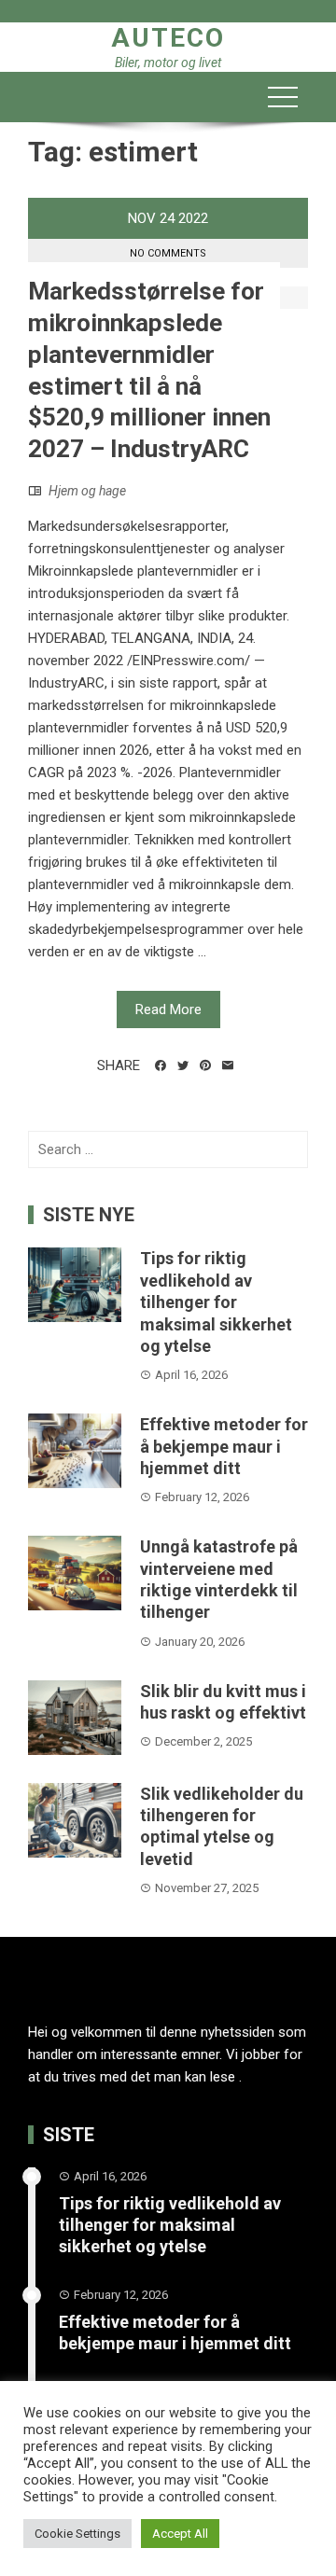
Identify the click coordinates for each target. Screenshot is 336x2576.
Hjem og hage (87, 491)
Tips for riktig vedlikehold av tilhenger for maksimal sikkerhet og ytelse (216, 1302)
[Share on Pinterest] (205, 1065)
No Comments (168, 253)
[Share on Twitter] (183, 1065)
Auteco (168, 38)
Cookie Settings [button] (77, 2534)
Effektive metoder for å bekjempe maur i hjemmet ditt (224, 1446)
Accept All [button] (180, 2534)
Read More (168, 1010)
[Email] (228, 1065)
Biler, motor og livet (168, 63)
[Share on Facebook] (161, 1065)
